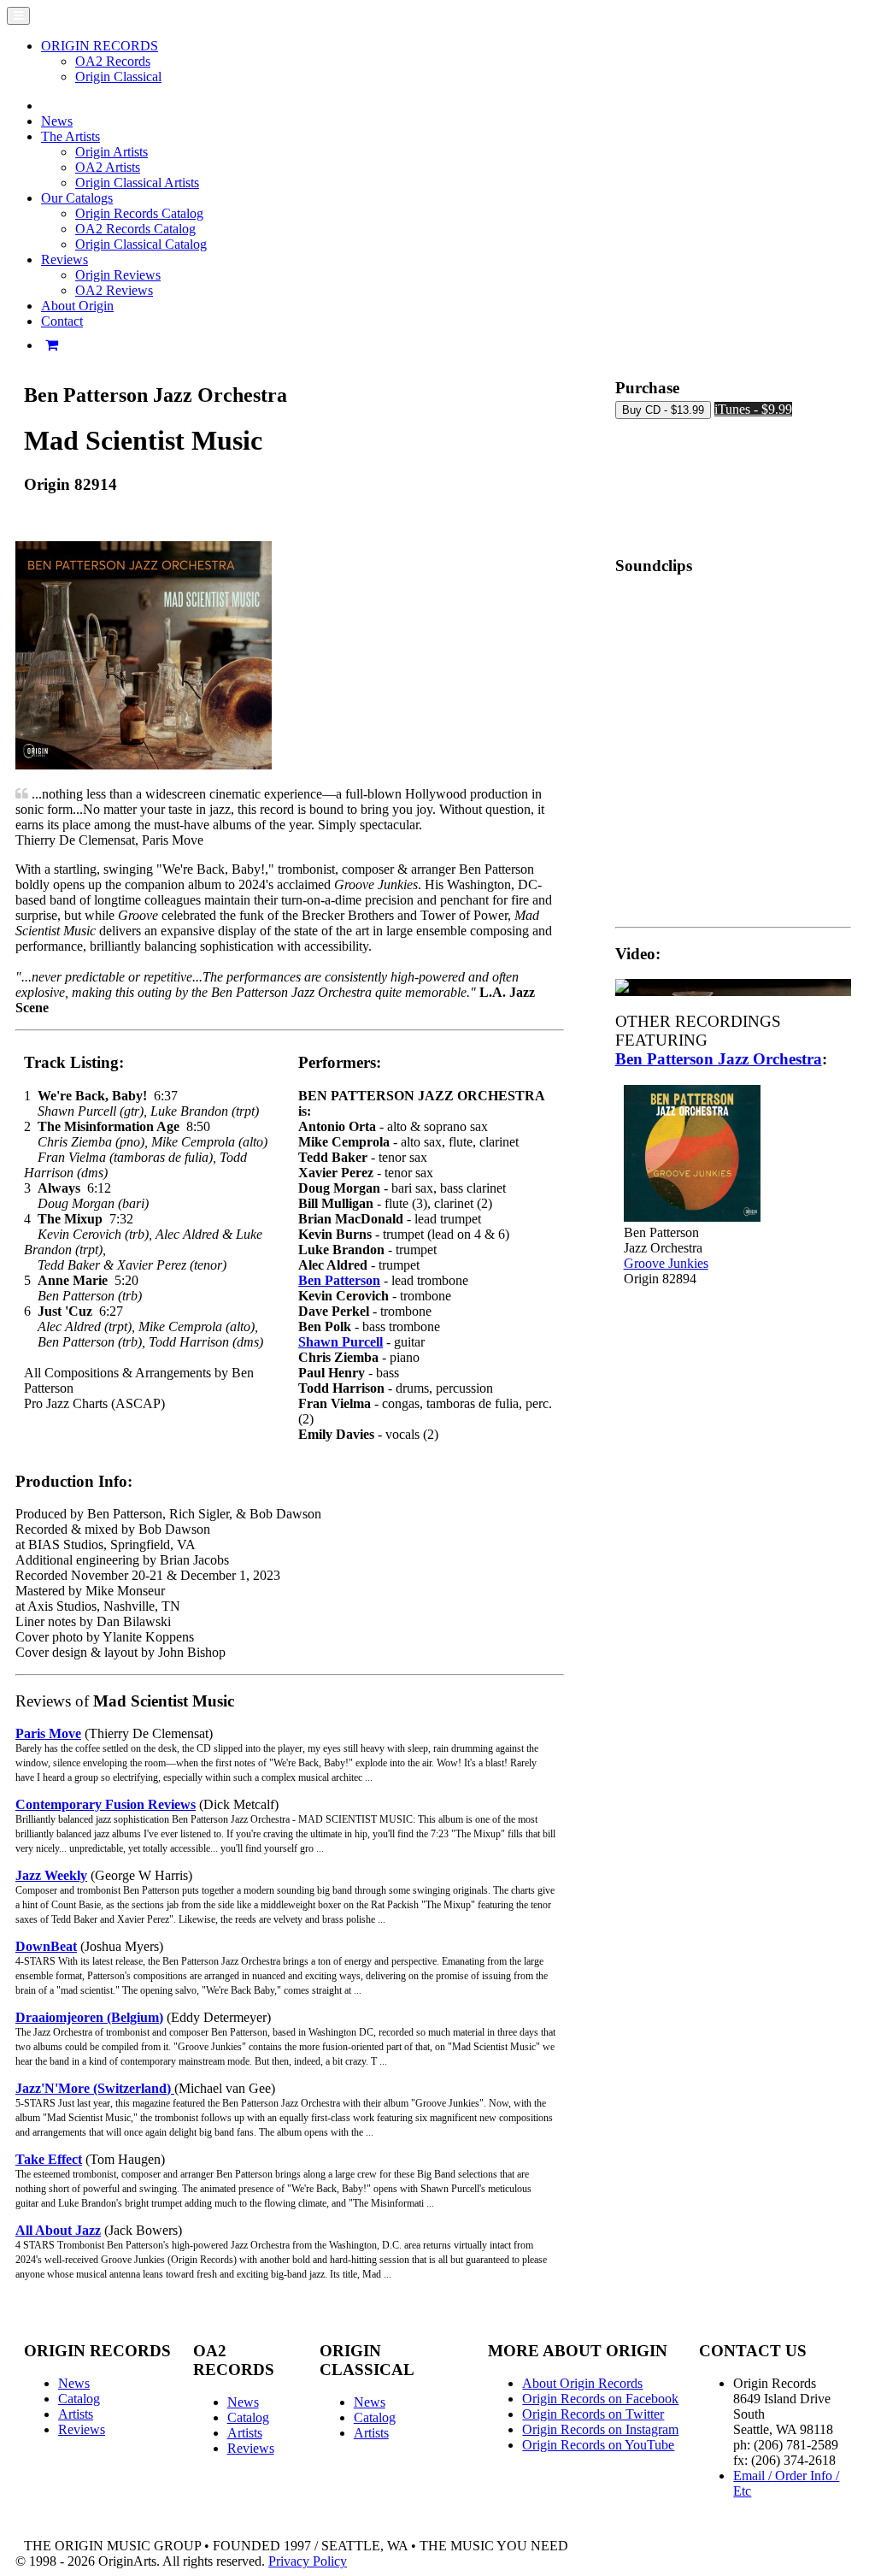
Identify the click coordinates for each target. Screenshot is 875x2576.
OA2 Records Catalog (135, 229)
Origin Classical (118, 77)
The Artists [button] (70, 136)
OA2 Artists (108, 167)
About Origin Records (582, 2383)
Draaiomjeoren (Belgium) (89, 2017)
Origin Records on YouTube (598, 2445)
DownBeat (46, 1946)
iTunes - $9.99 (753, 409)
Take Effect (49, 2159)
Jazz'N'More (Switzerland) (95, 2088)
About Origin (77, 306)
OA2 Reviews (114, 290)
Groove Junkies (666, 1263)
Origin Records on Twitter (593, 2414)
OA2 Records (113, 61)
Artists (76, 2414)
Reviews (82, 2429)
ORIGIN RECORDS (100, 46)
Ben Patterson (339, 1280)
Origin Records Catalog (139, 213)
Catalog (79, 2399)
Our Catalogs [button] (77, 198)
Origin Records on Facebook (600, 2399)
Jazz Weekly (51, 1875)
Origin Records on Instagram (600, 2429)
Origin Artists (112, 152)
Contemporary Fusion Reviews (106, 1804)
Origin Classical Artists (137, 183)
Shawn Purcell (341, 1342)
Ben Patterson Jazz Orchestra (719, 1059)
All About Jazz (58, 2230)
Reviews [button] (65, 259)
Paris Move (48, 1733)
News (57, 121)
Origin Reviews (118, 275)
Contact (62, 321)
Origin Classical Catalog (141, 244)
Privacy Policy (308, 2561)
